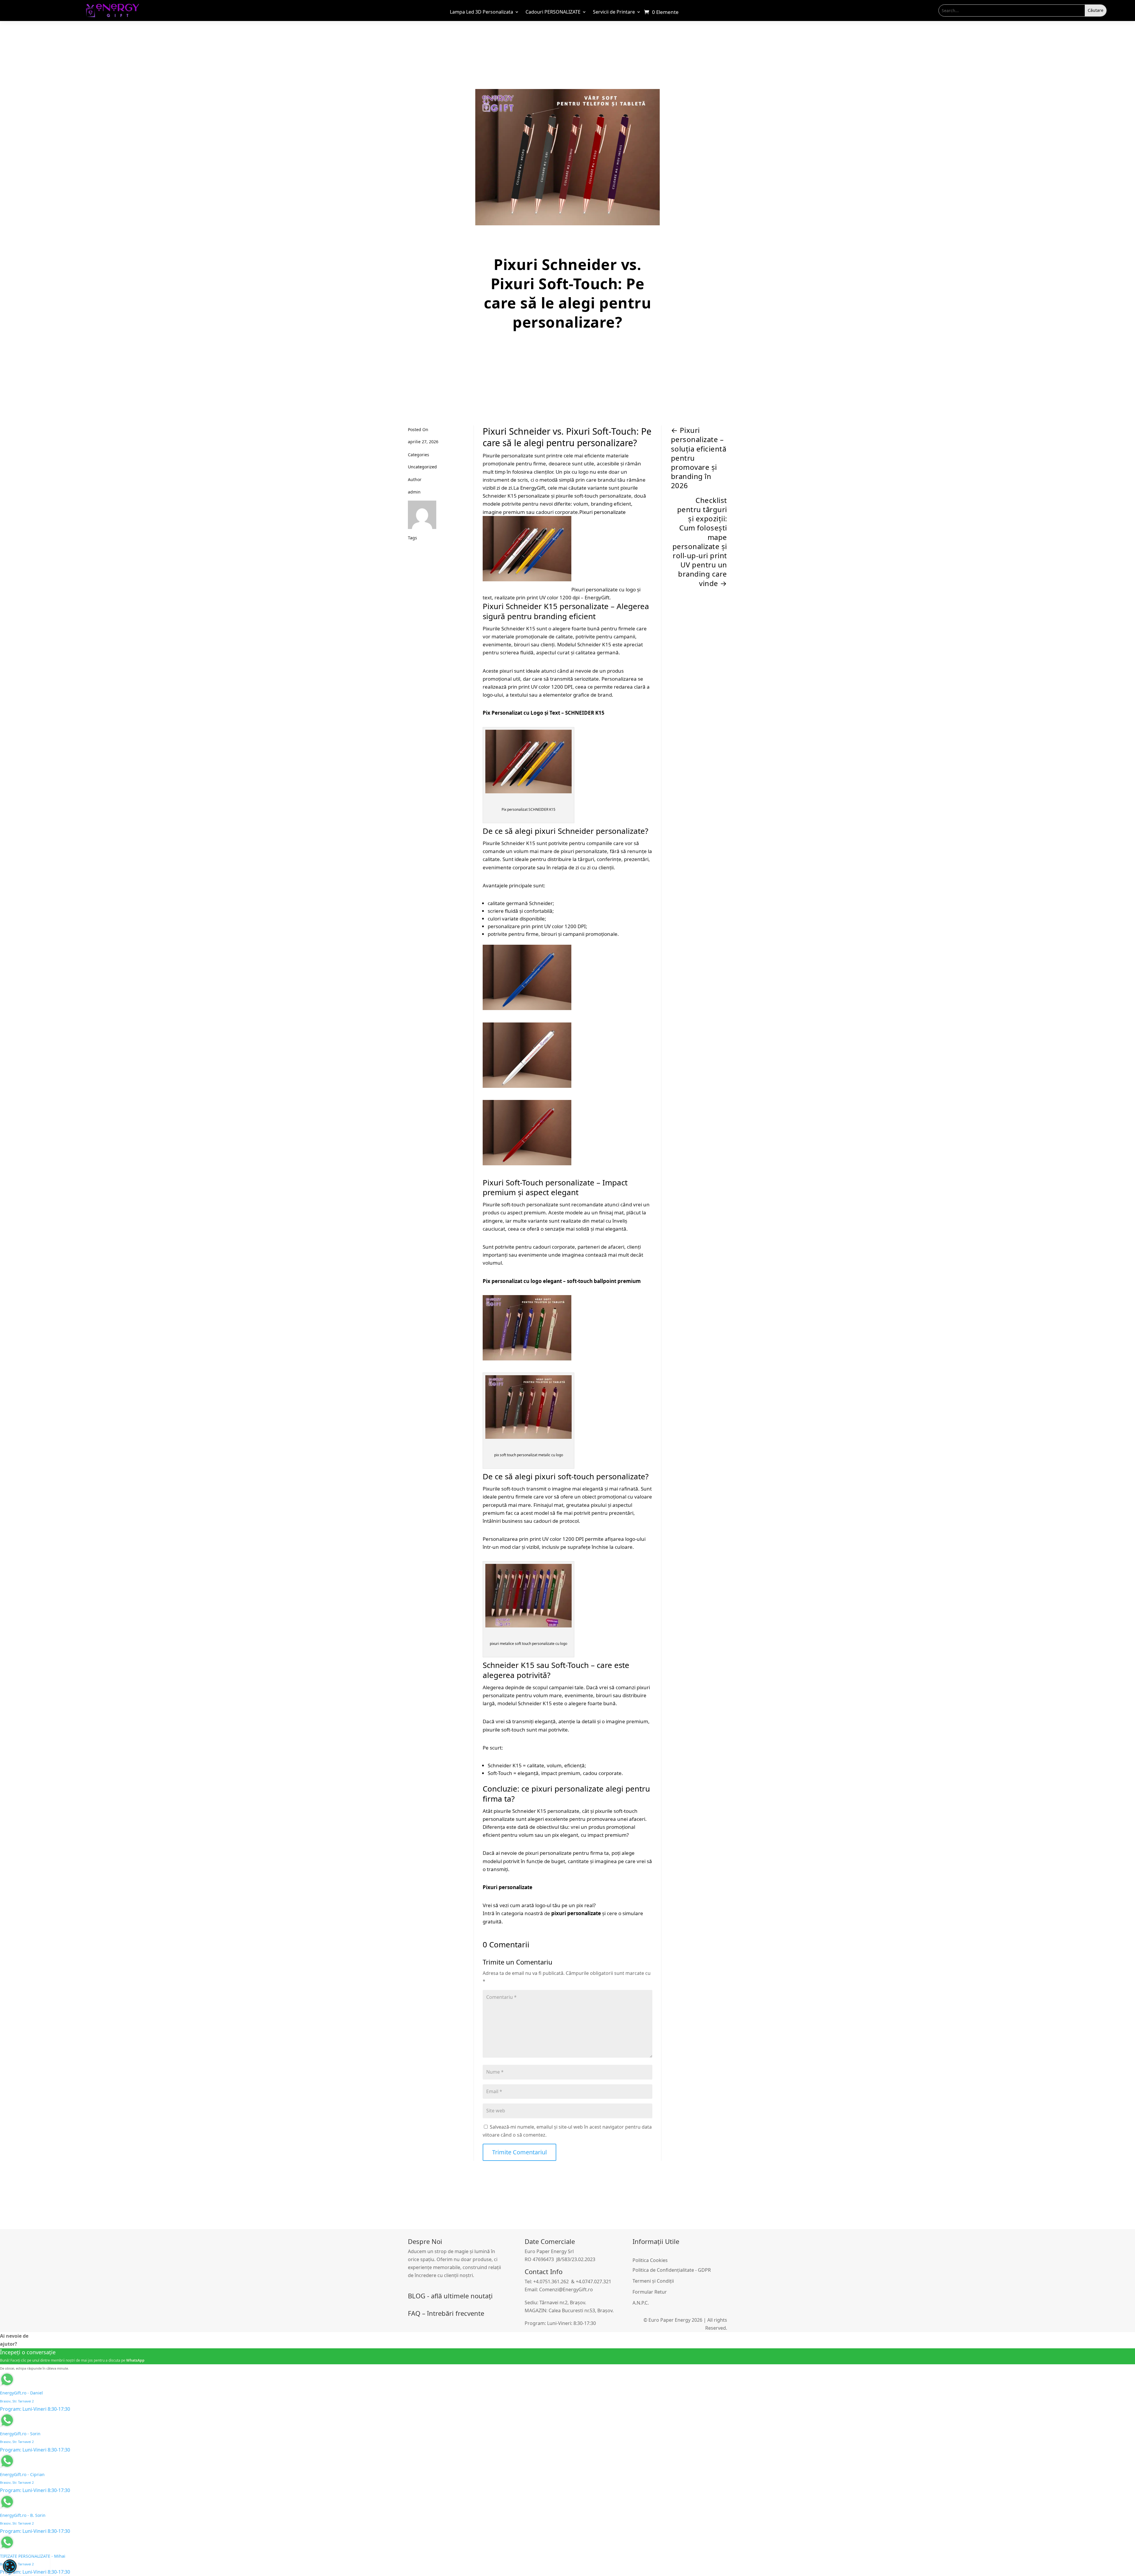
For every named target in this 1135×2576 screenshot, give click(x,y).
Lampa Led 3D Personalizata (481, 12)
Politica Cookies (650, 2260)
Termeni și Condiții (653, 2281)
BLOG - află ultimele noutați (450, 2296)
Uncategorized (422, 467)
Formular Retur (650, 2292)
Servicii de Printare (614, 12)
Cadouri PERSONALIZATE (553, 12)
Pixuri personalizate (603, 512)
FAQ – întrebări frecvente (446, 2313)
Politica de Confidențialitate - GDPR (672, 2270)
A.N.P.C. (641, 2303)
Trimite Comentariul (519, 2152)
